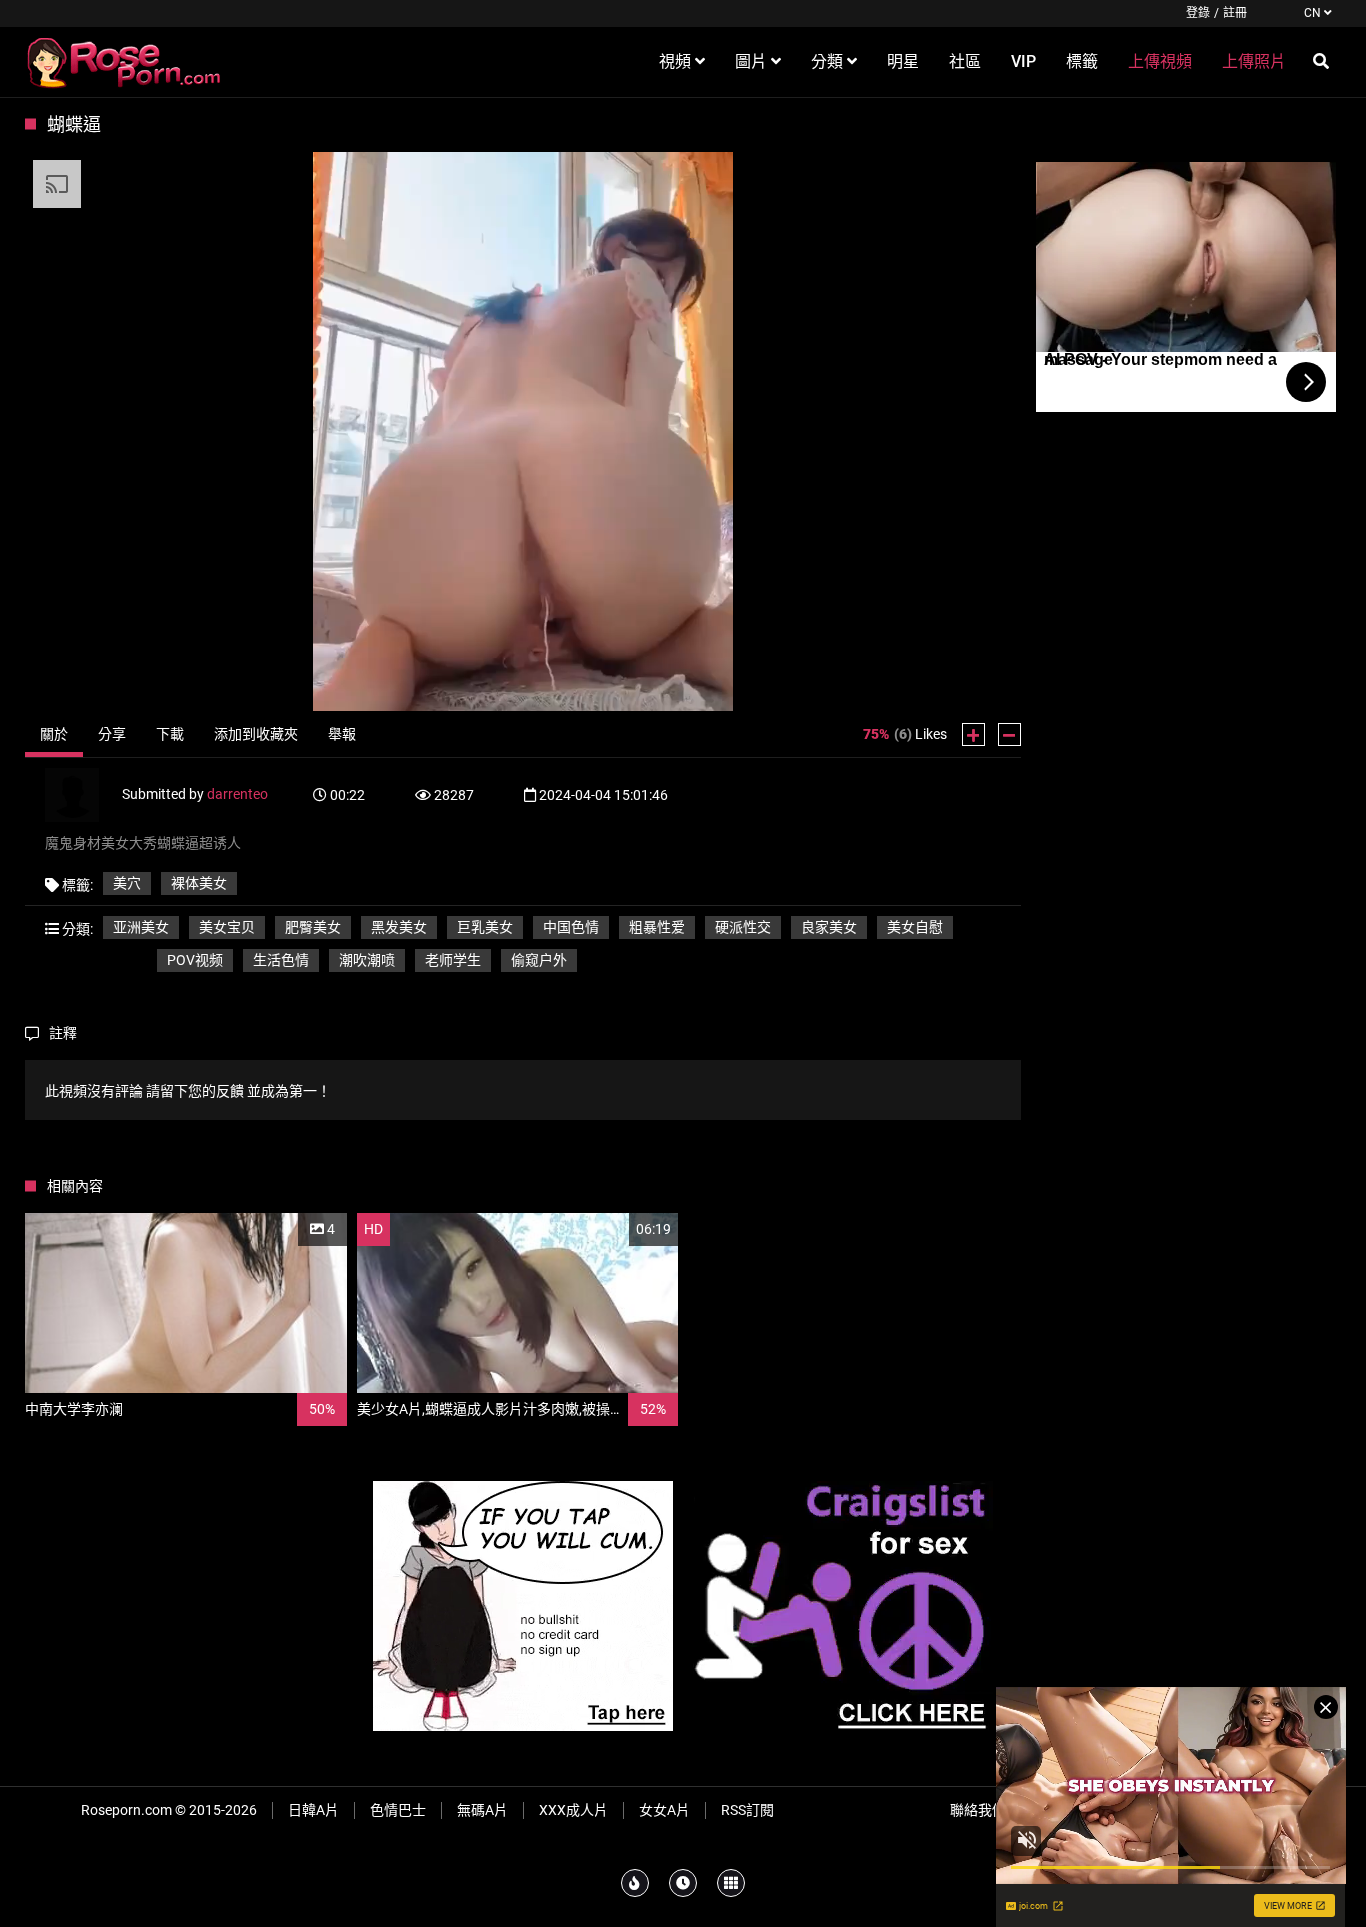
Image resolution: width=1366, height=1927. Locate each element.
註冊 (1235, 13)
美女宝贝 (227, 927)
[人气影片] (635, 1883)
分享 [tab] (112, 734)
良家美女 (829, 927)
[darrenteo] (83, 794)
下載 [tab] (170, 734)
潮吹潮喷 (367, 960)
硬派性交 (743, 927)
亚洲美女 (141, 927)
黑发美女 (399, 927)
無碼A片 (482, 1810)
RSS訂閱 (747, 1810)
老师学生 (453, 960)
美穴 (127, 883)
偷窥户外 (539, 960)
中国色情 (571, 927)
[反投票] (1009, 734)
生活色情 (281, 960)
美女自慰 (915, 927)
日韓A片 (313, 1810)
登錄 (1198, 13)
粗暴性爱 (657, 927)
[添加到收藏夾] (284, 1229)
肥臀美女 (313, 927)
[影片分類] (731, 1883)
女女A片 (664, 1810)
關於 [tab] (54, 734)
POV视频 (195, 960)
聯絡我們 (978, 1810)
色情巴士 (398, 1810)
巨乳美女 (485, 927)
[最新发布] (683, 1883)
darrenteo (237, 794)
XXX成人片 (573, 1810)
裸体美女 (199, 883)
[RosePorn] (125, 62)
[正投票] (973, 734)
